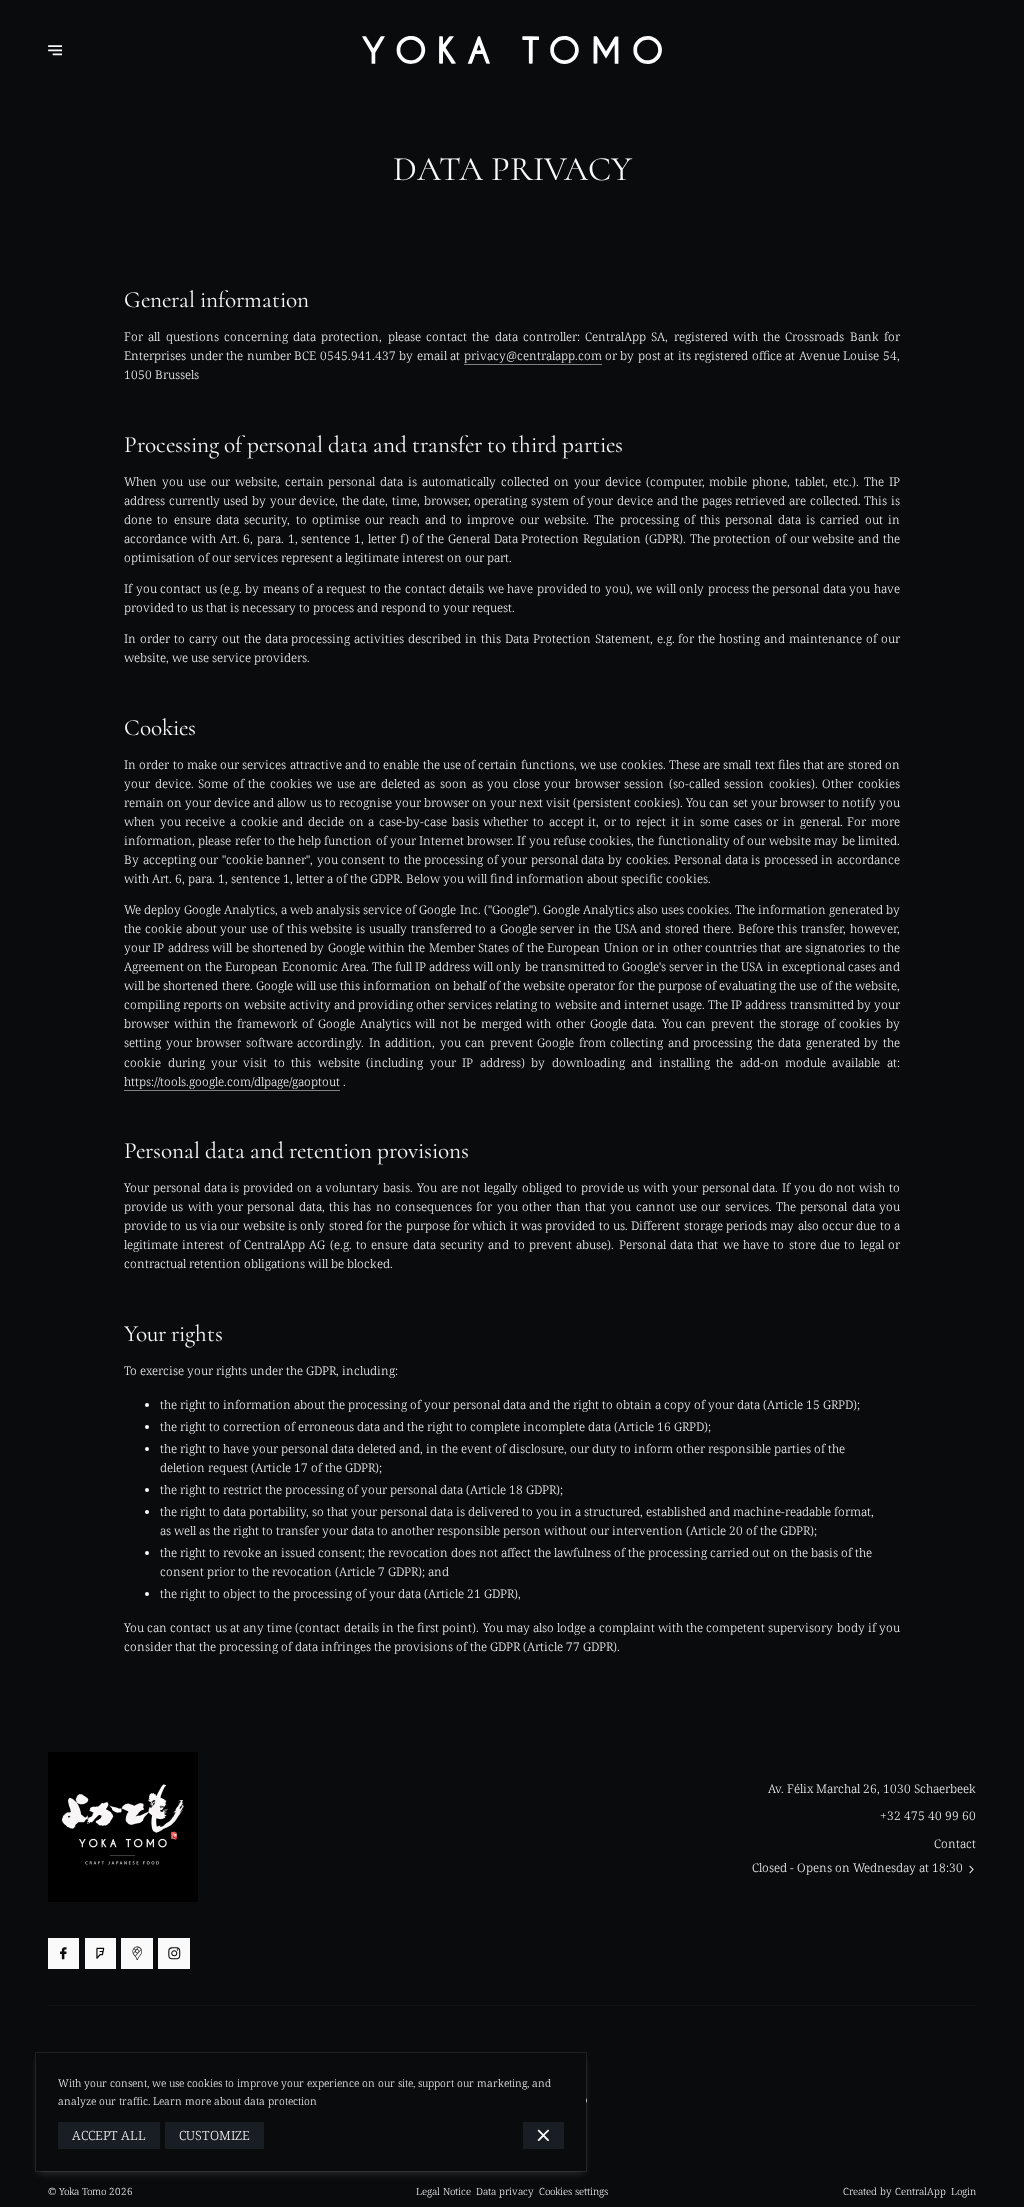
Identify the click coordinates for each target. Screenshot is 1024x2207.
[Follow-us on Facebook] (63, 1953)
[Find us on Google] (136, 1953)
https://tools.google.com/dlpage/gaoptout (232, 1081)
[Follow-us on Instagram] (173, 1953)
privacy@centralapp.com (533, 355)
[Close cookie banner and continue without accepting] (543, 2135)
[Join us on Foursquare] (100, 1953)
